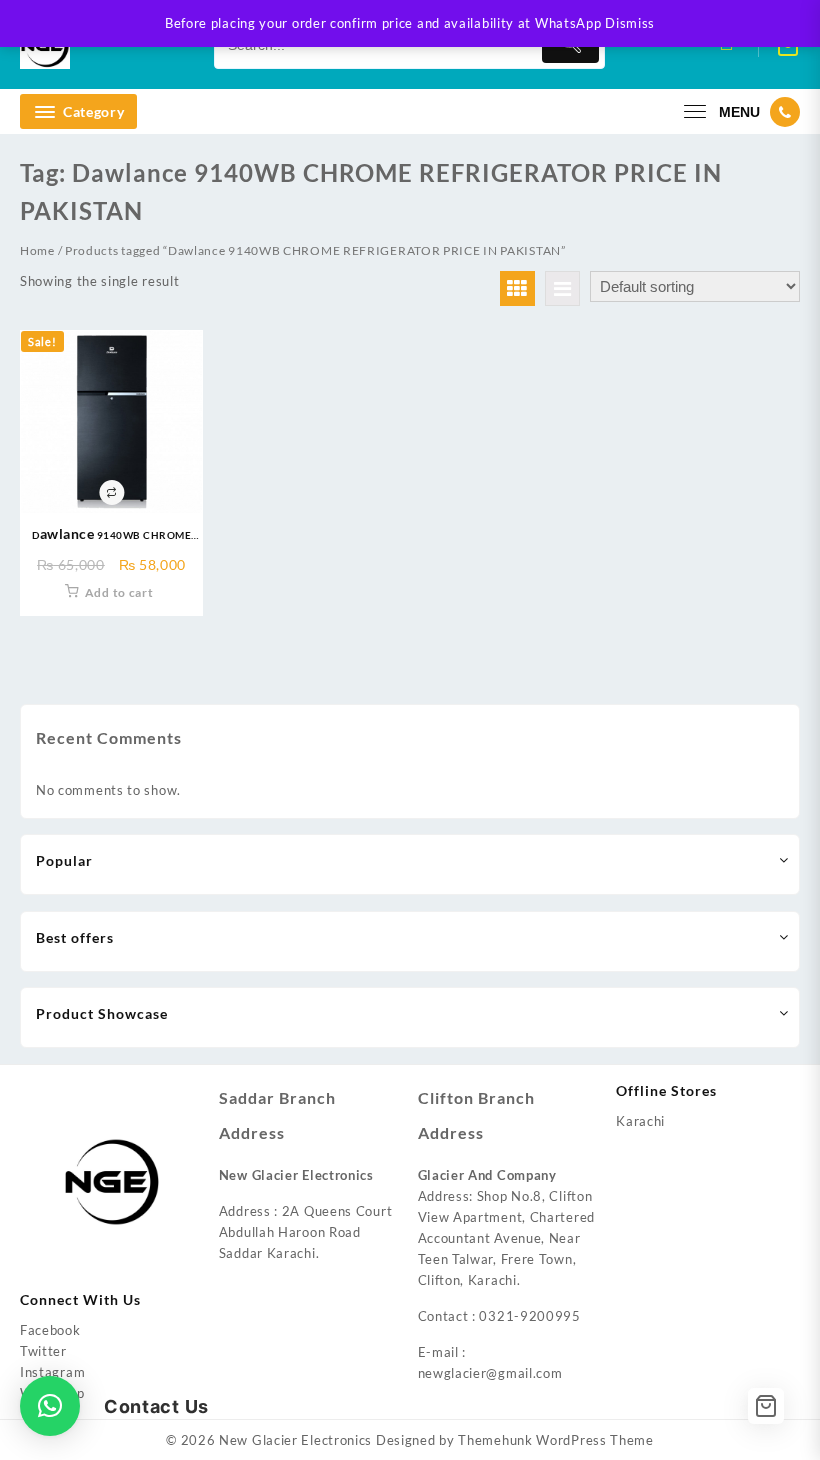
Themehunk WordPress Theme (556, 1440)
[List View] (562, 288)
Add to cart (119, 592)
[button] (50, 1406)
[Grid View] (517, 288)
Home (37, 250)
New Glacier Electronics (295, 1440)
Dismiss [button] (630, 23)
